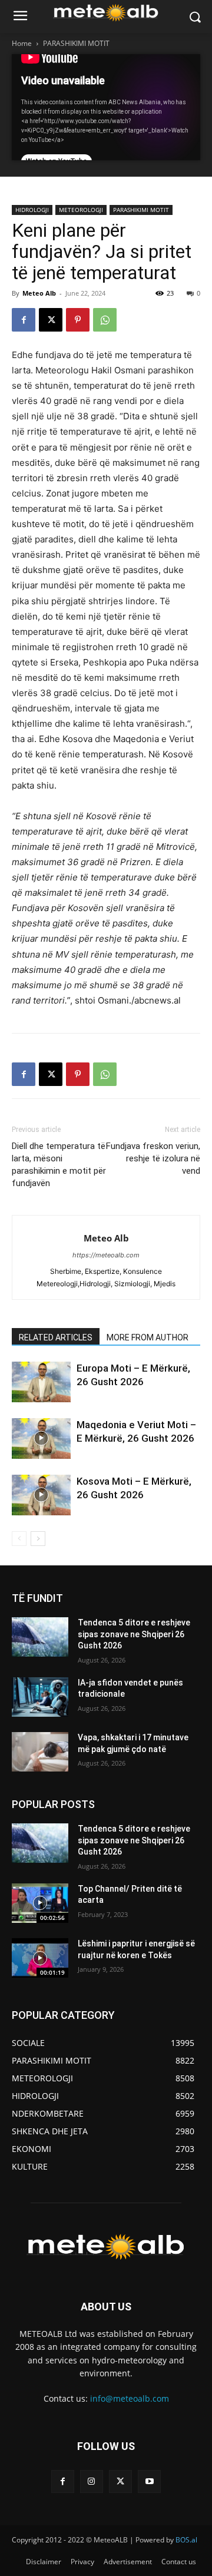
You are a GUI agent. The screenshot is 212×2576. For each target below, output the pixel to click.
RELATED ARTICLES (56, 1337)
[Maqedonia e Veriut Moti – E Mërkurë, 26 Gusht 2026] (41, 1438)
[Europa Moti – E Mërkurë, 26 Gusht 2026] (41, 1382)
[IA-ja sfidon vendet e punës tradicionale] (40, 1697)
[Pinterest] (78, 320)
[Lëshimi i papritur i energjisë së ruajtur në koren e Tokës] (40, 1958)
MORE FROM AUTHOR (148, 1337)
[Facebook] (24, 320)
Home (22, 43)
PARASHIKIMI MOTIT (76, 43)
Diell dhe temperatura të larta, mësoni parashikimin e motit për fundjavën (59, 1165)
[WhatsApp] (105, 320)
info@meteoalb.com (130, 2398)
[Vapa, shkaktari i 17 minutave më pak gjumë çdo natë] (40, 1752)
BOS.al (186, 2540)
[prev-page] (19, 1539)
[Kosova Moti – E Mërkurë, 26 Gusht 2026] (41, 1495)
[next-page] (38, 1539)
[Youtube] (149, 2481)
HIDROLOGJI (32, 210)
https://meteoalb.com (106, 1255)
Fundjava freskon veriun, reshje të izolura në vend (153, 1158)
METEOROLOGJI (81, 210)
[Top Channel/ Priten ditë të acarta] (40, 1903)
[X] (51, 320)
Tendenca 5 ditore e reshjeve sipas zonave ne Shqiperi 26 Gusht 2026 (134, 1634)
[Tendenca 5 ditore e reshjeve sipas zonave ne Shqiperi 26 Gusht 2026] (40, 1637)
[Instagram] (92, 2481)
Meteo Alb (39, 293)
